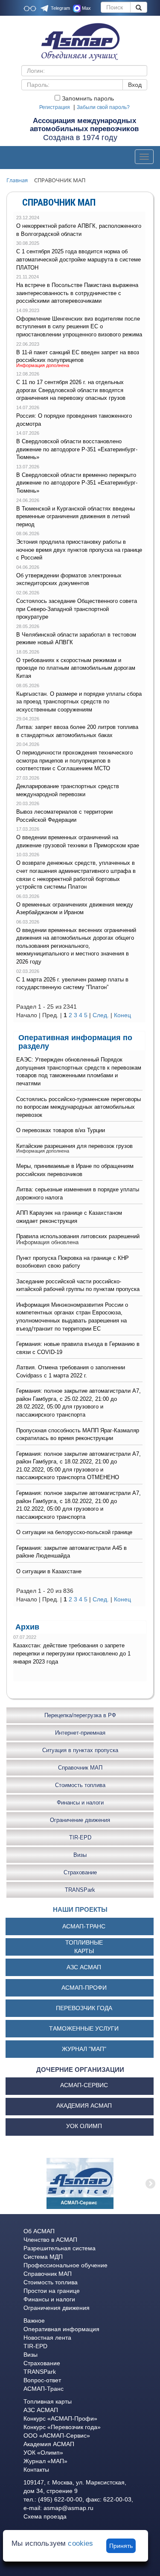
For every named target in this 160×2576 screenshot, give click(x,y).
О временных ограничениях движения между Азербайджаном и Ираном (75, 909)
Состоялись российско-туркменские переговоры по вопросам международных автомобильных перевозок (79, 1107)
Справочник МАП (80, 1767)
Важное (34, 2321)
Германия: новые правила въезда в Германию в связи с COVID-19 (78, 1348)
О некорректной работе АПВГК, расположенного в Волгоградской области (79, 230)
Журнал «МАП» (45, 2461)
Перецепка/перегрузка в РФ (80, 1715)
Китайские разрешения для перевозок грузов (74, 1146)
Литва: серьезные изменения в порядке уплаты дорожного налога (78, 1193)
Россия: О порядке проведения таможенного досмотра (74, 420)
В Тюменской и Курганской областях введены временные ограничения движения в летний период (76, 516)
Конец (122, 1015)
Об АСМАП (39, 2231)
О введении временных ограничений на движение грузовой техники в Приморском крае (78, 841)
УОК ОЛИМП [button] (84, 2126)
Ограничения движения (57, 2308)
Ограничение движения (80, 1820)
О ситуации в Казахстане (49, 1571)
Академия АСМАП (49, 2444)
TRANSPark (80, 1889)
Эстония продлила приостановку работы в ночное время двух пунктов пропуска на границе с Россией (79, 550)
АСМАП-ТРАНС (84, 1926)
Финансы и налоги (80, 1802)
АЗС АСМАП (84, 1967)
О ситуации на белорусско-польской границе (74, 1532)
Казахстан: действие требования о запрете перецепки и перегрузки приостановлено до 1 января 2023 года (72, 1653)
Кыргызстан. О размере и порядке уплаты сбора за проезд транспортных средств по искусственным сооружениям (79, 702)
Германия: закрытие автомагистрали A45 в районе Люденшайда (71, 1552)
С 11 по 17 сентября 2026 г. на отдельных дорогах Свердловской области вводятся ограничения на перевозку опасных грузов (71, 390)
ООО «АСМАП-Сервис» (57, 2435)
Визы (80, 1855)
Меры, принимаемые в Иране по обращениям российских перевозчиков (75, 1170)
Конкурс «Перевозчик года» (62, 2427)
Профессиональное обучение (65, 2265)
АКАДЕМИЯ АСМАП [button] (84, 2106)
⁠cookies (80, 2543)
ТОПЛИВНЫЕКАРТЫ (84, 1947)
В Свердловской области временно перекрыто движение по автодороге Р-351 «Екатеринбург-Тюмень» (77, 483)
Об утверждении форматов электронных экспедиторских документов (69, 579)
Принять (121, 2546)
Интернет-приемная (80, 1732)
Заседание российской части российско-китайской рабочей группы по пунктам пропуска (78, 1285)
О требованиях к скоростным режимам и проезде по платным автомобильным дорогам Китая (76, 668)
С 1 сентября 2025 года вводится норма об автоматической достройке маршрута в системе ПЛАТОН (79, 259)
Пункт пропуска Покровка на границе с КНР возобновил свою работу (73, 1262)
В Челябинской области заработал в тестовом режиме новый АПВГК (76, 639)
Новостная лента (47, 2338)
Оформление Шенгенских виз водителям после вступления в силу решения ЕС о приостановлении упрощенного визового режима (79, 327)
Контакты (36, 2470)
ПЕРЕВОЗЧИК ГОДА (84, 2008)
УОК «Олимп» (43, 2453)
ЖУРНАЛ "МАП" (84, 2049)
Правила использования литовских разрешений (78, 1236)
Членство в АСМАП (50, 2240)
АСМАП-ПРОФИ (84, 1988)
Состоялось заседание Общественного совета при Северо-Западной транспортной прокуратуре (77, 609)
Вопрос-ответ (42, 2380)
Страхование (80, 1872)
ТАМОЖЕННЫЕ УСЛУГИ (84, 2028)
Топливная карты (48, 2401)
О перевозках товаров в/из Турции (61, 1130)
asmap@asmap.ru (68, 2508)
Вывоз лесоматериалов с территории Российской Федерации (64, 816)
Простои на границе (52, 2291)
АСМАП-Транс (44, 2389)
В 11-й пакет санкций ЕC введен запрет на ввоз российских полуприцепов (78, 356)
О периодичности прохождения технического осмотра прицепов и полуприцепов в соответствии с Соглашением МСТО (74, 760)
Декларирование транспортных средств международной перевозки (68, 790)
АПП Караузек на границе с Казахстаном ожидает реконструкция (69, 1217)
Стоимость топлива (80, 1785)
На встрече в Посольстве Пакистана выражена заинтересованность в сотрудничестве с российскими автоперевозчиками (77, 293)
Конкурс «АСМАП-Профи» (60, 2418)
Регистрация (55, 107)
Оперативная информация (61, 2329)
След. (101, 1015)
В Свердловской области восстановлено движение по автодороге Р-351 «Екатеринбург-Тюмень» (77, 449)
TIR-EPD (80, 1837)
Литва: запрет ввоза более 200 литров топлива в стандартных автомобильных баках (77, 731)
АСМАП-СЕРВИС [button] (84, 2085)
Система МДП (43, 2257)
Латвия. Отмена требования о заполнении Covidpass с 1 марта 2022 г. (71, 1371)
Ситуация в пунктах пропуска (80, 1750)
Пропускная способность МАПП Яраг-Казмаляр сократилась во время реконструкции (78, 1434)
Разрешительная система (60, 2248)
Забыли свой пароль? (103, 107)
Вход (135, 85)
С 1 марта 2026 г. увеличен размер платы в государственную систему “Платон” (72, 984)
